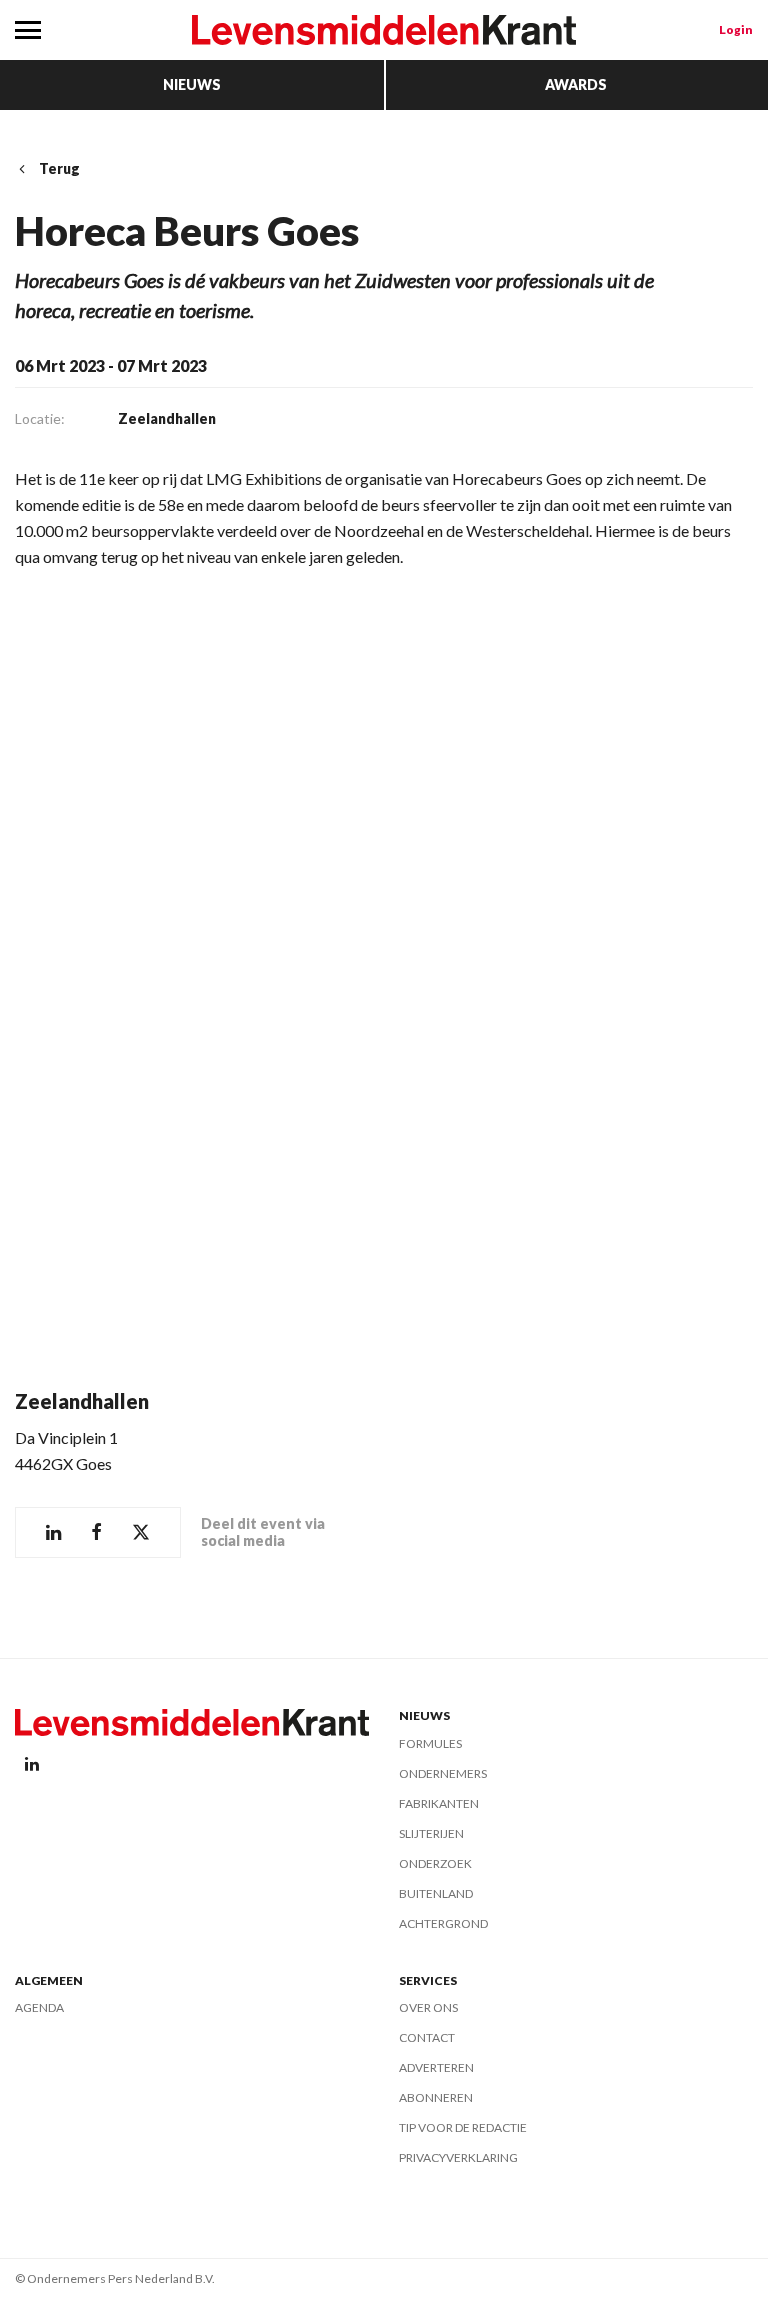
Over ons (428, 2007)
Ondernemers (443, 1773)
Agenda (39, 2007)
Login (736, 29)
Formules (430, 1743)
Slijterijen (431, 1833)
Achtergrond (443, 1923)
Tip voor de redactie (463, 2127)
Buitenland (436, 1893)
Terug (59, 168)
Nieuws (192, 84)
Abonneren (436, 2097)
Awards (576, 84)
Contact (427, 2037)
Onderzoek (435, 1863)
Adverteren (436, 2067)
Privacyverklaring (458, 2157)
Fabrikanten (439, 1803)
